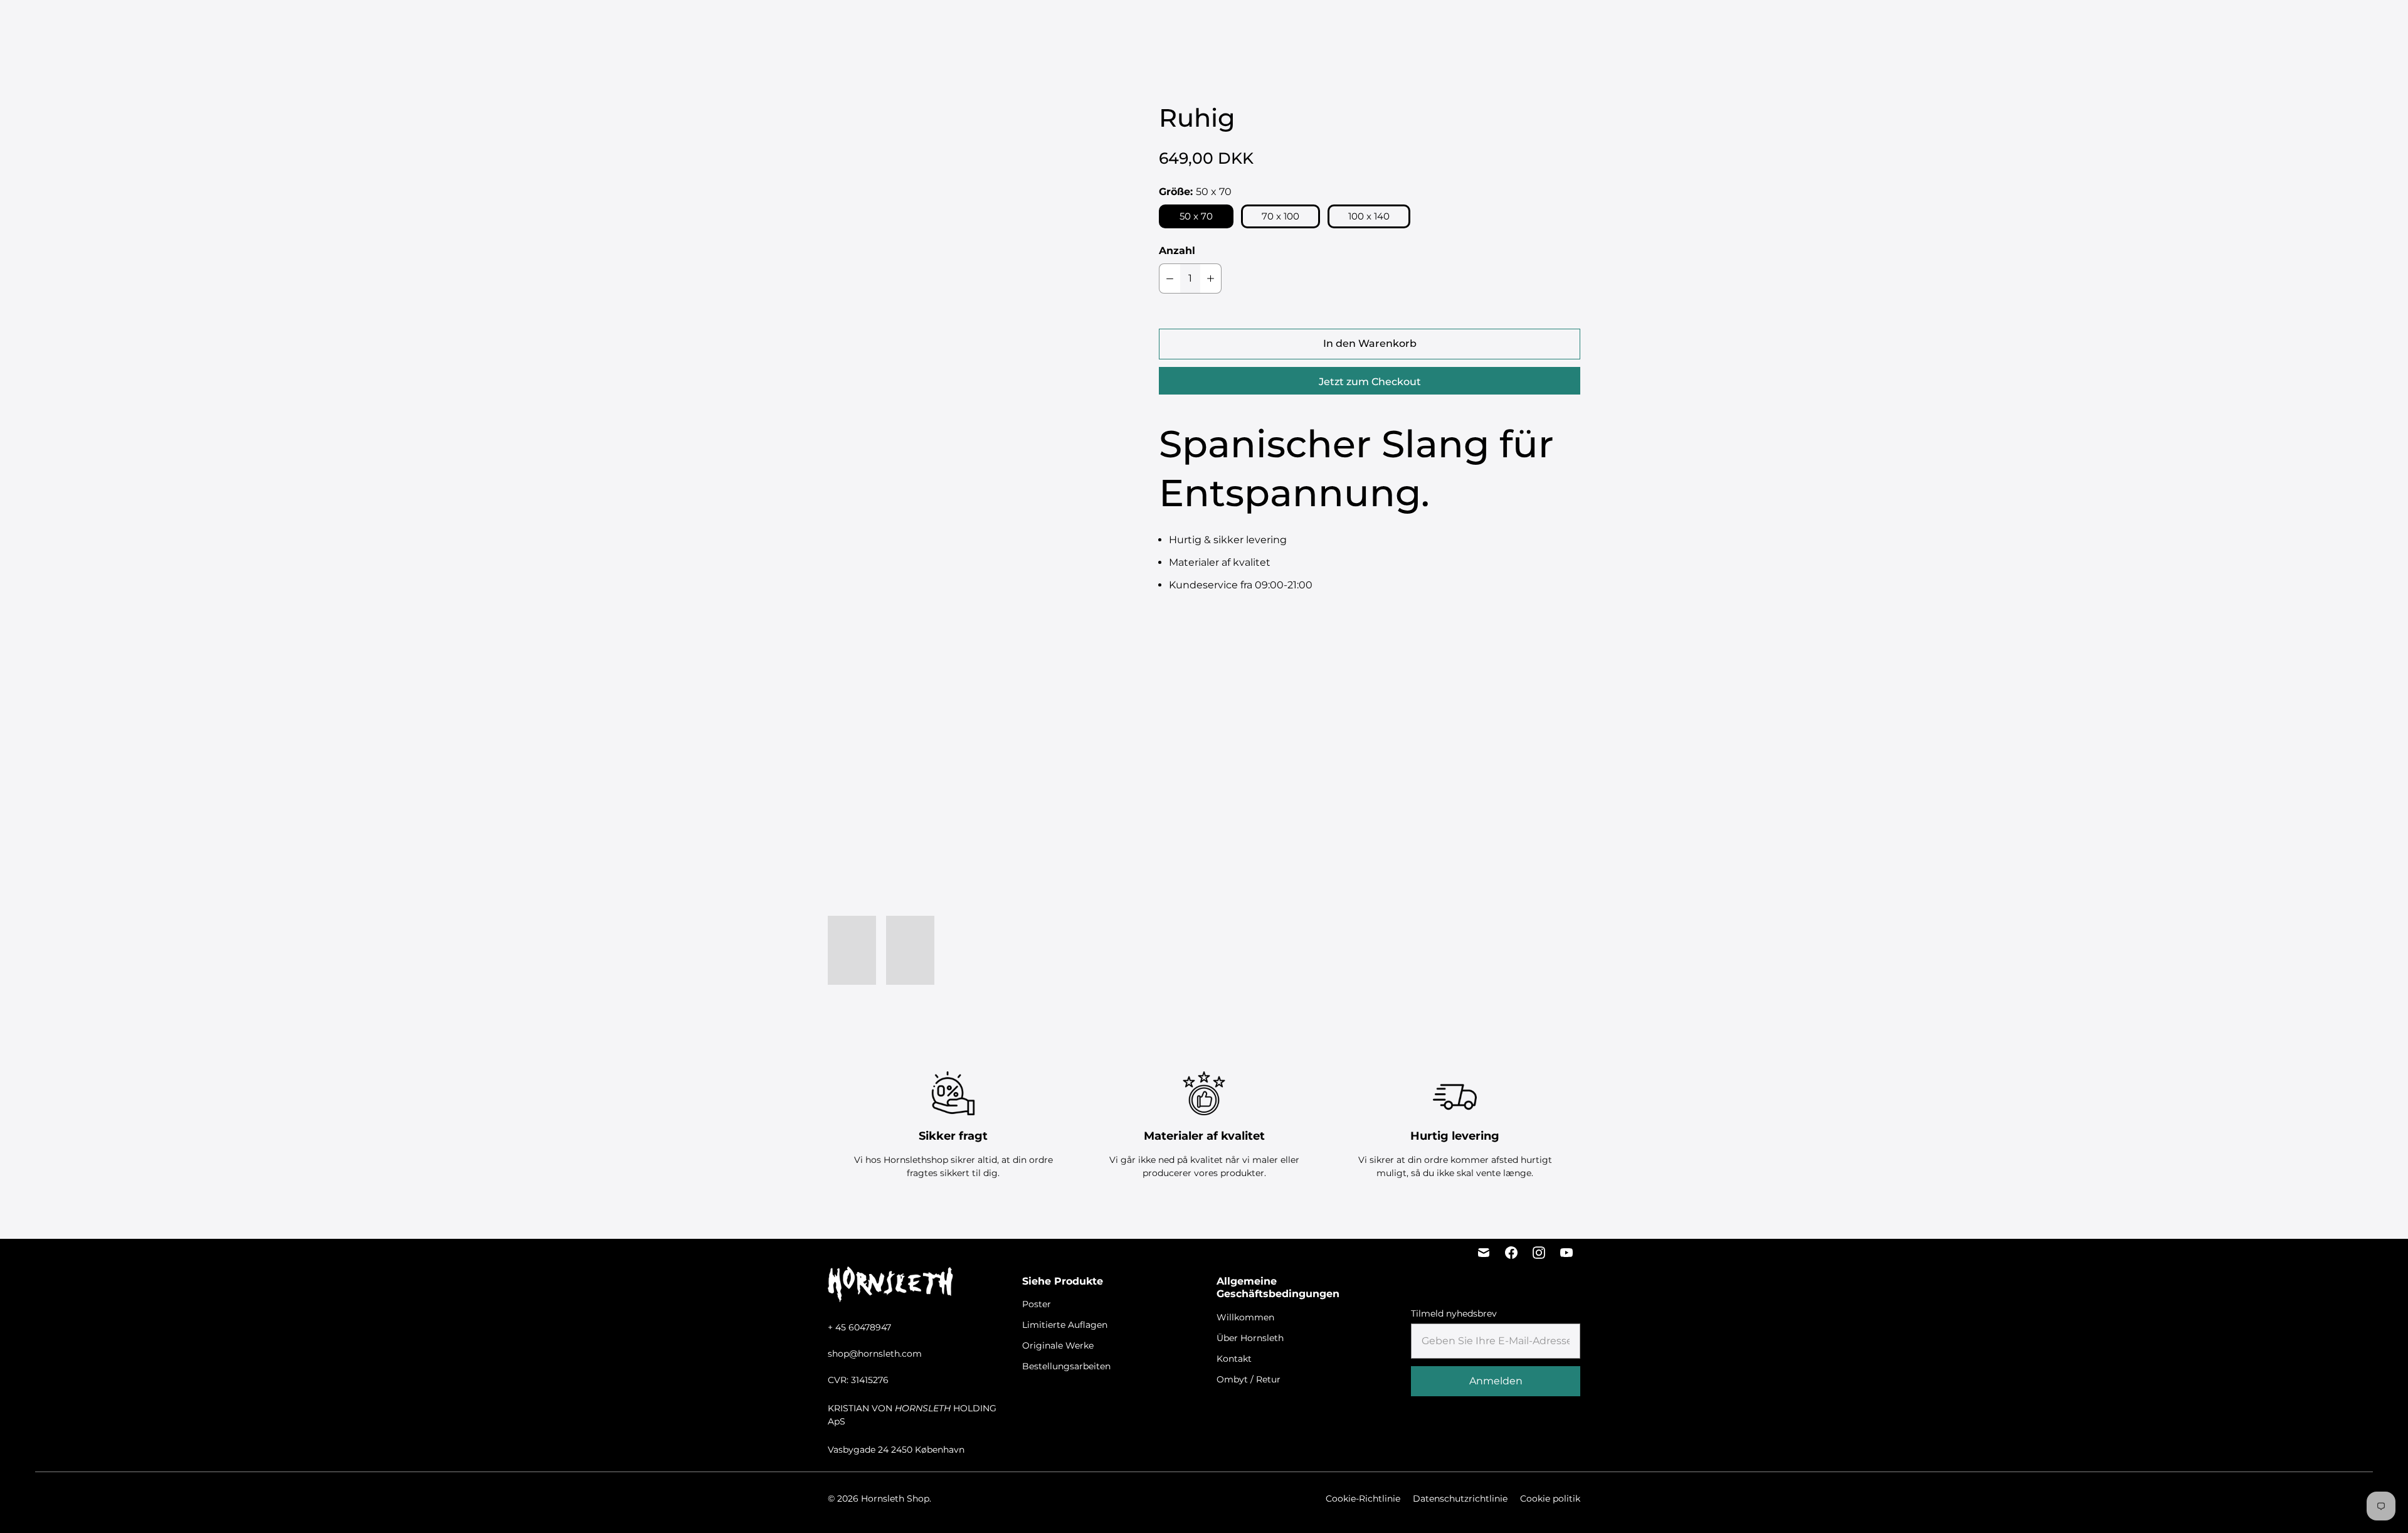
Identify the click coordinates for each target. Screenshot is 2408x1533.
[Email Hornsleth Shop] (1484, 1253)
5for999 (985, 25)
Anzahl (1177, 251)
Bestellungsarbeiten (1290, 25)
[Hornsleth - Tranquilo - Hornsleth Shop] (968, 304)
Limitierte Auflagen (1101, 25)
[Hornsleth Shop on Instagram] (1539, 1253)
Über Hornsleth (1250, 1338)
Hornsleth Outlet (1390, 25)
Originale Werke (1194, 25)
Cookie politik (1550, 1499)
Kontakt (1234, 1359)
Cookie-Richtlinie (1363, 1499)
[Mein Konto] (2273, 26)
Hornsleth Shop (895, 1499)
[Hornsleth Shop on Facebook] (1511, 1253)
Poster (1030, 25)
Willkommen (1245, 1317)
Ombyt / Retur (1249, 1379)
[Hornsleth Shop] (82, 26)
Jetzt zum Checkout (1370, 382)
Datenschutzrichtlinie (1460, 1499)
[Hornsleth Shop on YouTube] (1566, 1253)
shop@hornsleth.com (875, 1354)
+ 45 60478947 (859, 1327)
